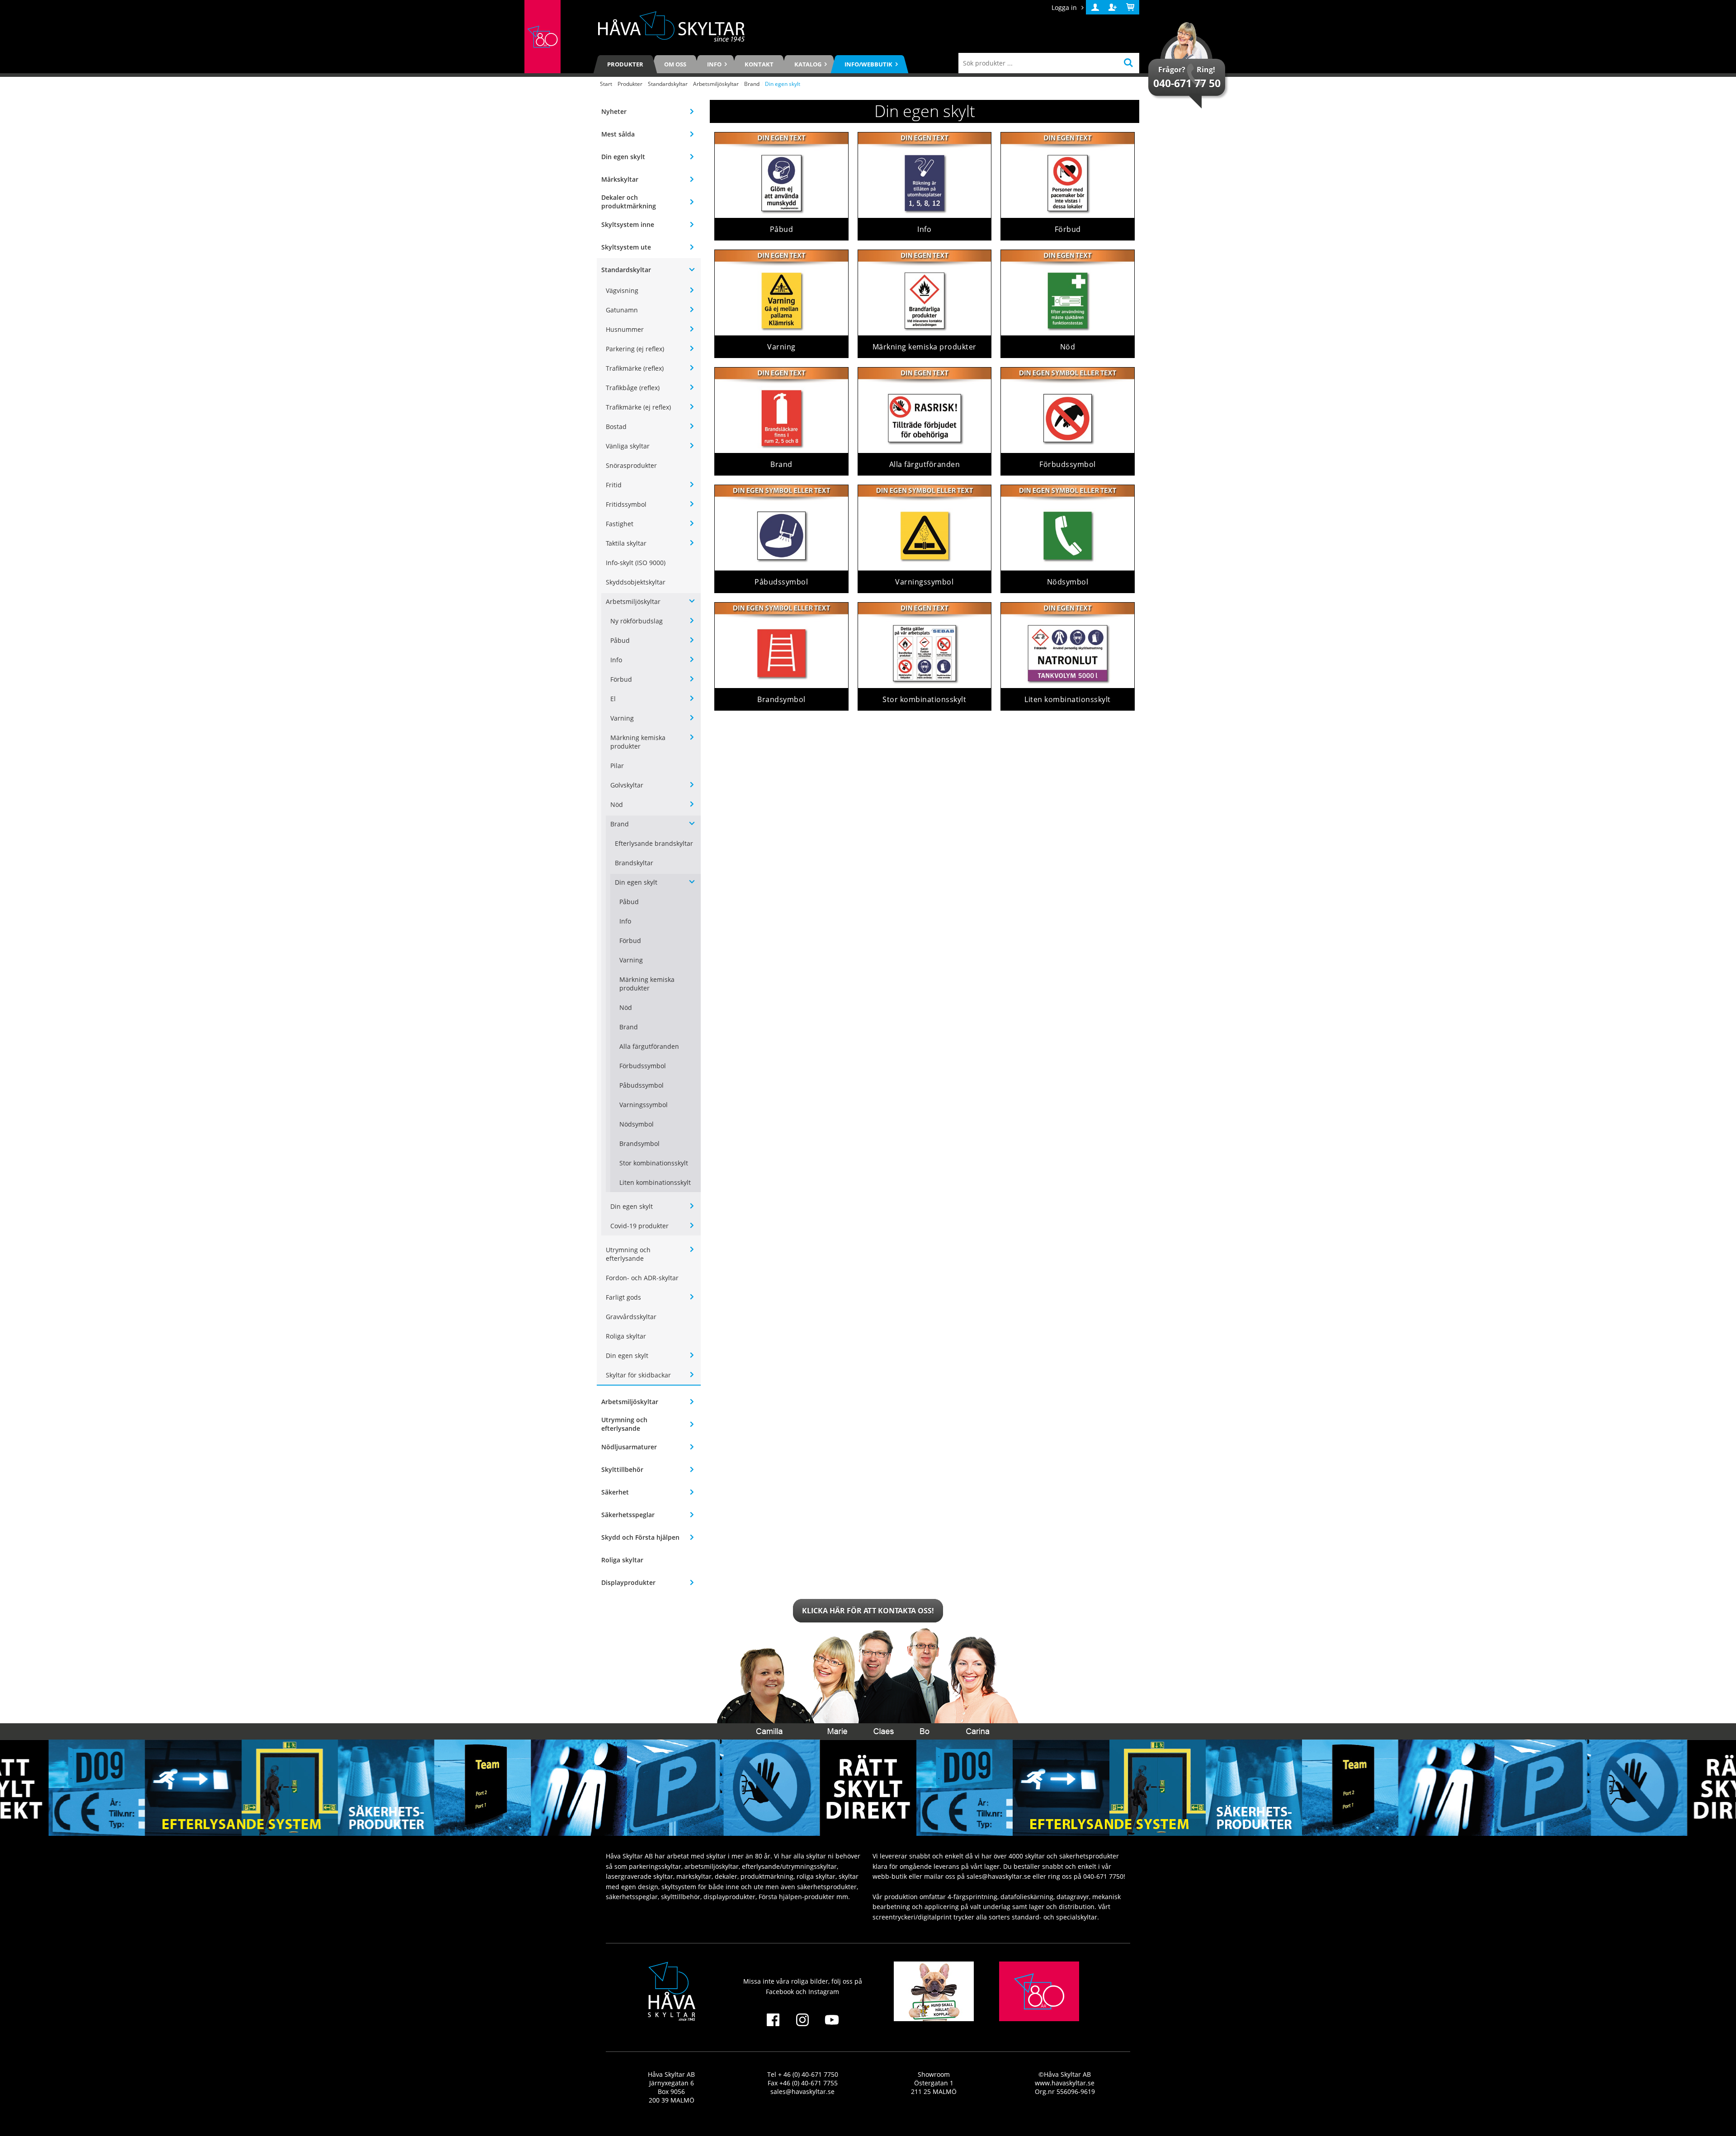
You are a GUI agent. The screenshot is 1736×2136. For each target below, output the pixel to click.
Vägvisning (622, 290)
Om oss (675, 64)
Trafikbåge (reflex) (633, 388)
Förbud (621, 679)
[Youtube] (832, 2025)
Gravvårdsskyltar (631, 1317)
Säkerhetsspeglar (628, 1515)
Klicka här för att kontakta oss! (868, 1611)
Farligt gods (623, 1297)
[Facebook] (773, 2025)
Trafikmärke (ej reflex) (638, 407)
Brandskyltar (634, 863)
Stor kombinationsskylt (654, 1163)
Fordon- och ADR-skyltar (642, 1278)
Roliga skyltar (626, 1336)
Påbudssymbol (642, 1085)
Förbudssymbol (643, 1066)
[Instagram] (802, 2025)
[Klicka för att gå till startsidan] (542, 37)
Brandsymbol (639, 1143)
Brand (752, 84)
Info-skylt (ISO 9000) (636, 563)
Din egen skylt (623, 157)
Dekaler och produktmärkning (629, 202)
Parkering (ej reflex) (635, 349)
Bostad (616, 427)
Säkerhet (615, 1492)
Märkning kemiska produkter (638, 742)
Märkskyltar (620, 179)
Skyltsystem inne (628, 224)
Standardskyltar (668, 84)
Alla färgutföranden (649, 1046)
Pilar (617, 766)
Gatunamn (622, 310)
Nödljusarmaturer (629, 1447)
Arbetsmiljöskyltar (716, 84)
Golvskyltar (627, 785)
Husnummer (625, 329)
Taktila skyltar (626, 543)
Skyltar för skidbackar (638, 1375)
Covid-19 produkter (639, 1226)
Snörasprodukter (631, 465)
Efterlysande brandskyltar (654, 843)
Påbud (620, 640)
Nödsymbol (637, 1124)
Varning (622, 718)
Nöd (617, 804)
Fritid (614, 485)
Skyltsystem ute (626, 247)
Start (606, 84)
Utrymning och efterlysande (628, 1254)
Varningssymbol (644, 1105)
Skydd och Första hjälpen (640, 1537)
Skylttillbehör (622, 1469)
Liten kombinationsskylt (655, 1182)
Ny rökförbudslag (637, 621)
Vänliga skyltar (628, 446)
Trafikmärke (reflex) (635, 368)
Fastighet (620, 524)
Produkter (625, 64)
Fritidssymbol (626, 504)
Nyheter (614, 111)
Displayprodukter (628, 1582)
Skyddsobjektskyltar (636, 582)
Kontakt (759, 64)
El (613, 699)
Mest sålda (618, 134)
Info (616, 660)
